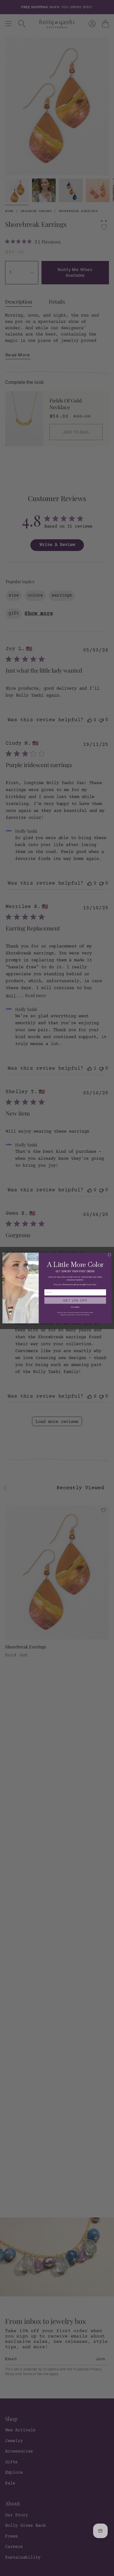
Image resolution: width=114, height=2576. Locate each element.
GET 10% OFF (75, 1300)
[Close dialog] (110, 1255)
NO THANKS (75, 1307)
